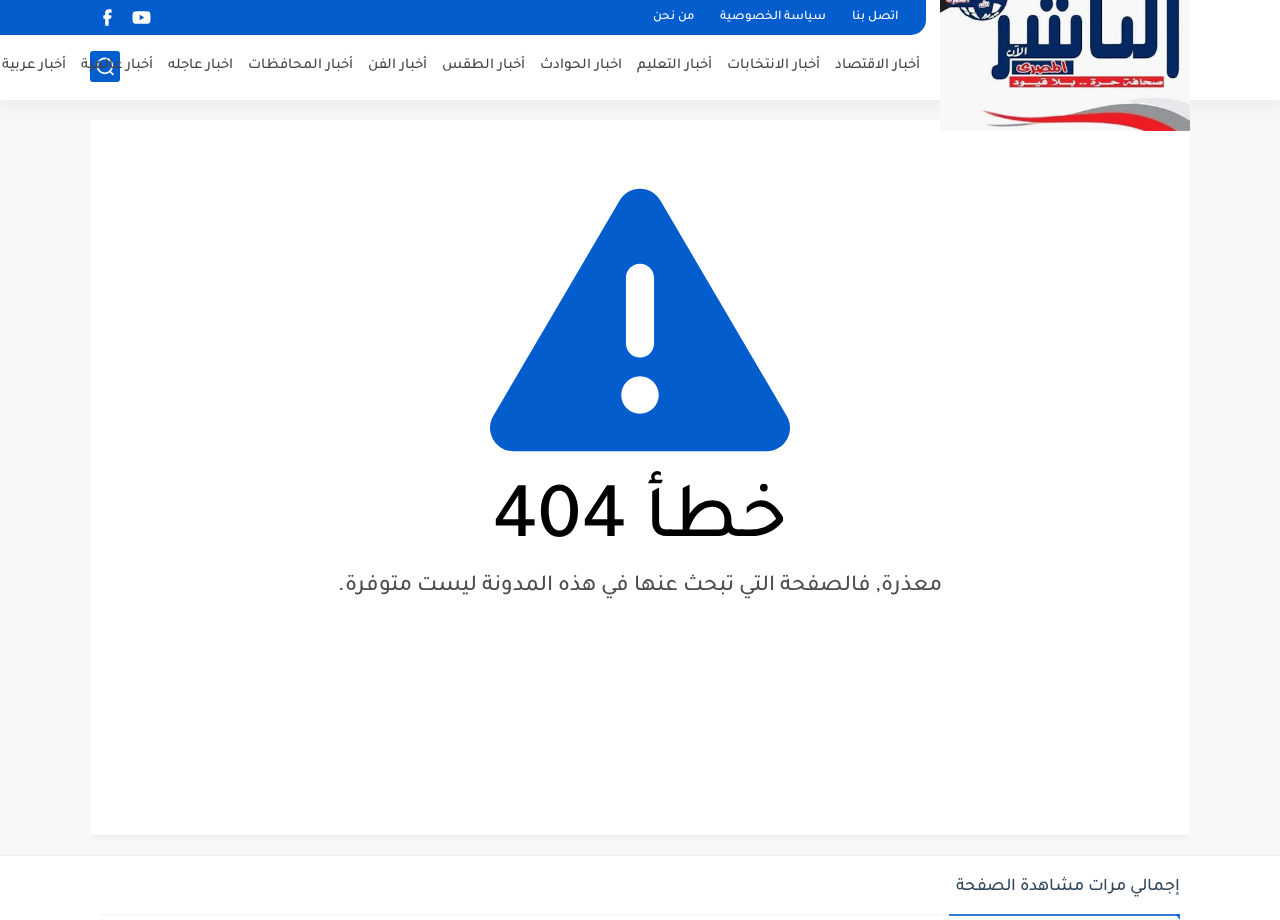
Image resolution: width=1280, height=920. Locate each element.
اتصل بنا (875, 17)
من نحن (673, 17)
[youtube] (141, 17)
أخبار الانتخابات (773, 65)
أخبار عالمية (117, 65)
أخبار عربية (34, 65)
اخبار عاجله (200, 65)
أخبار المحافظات (300, 65)
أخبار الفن (397, 65)
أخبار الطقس (483, 65)
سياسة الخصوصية (773, 17)
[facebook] (107, 17)
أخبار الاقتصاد (877, 65)
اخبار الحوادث (581, 65)
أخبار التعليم (674, 65)
